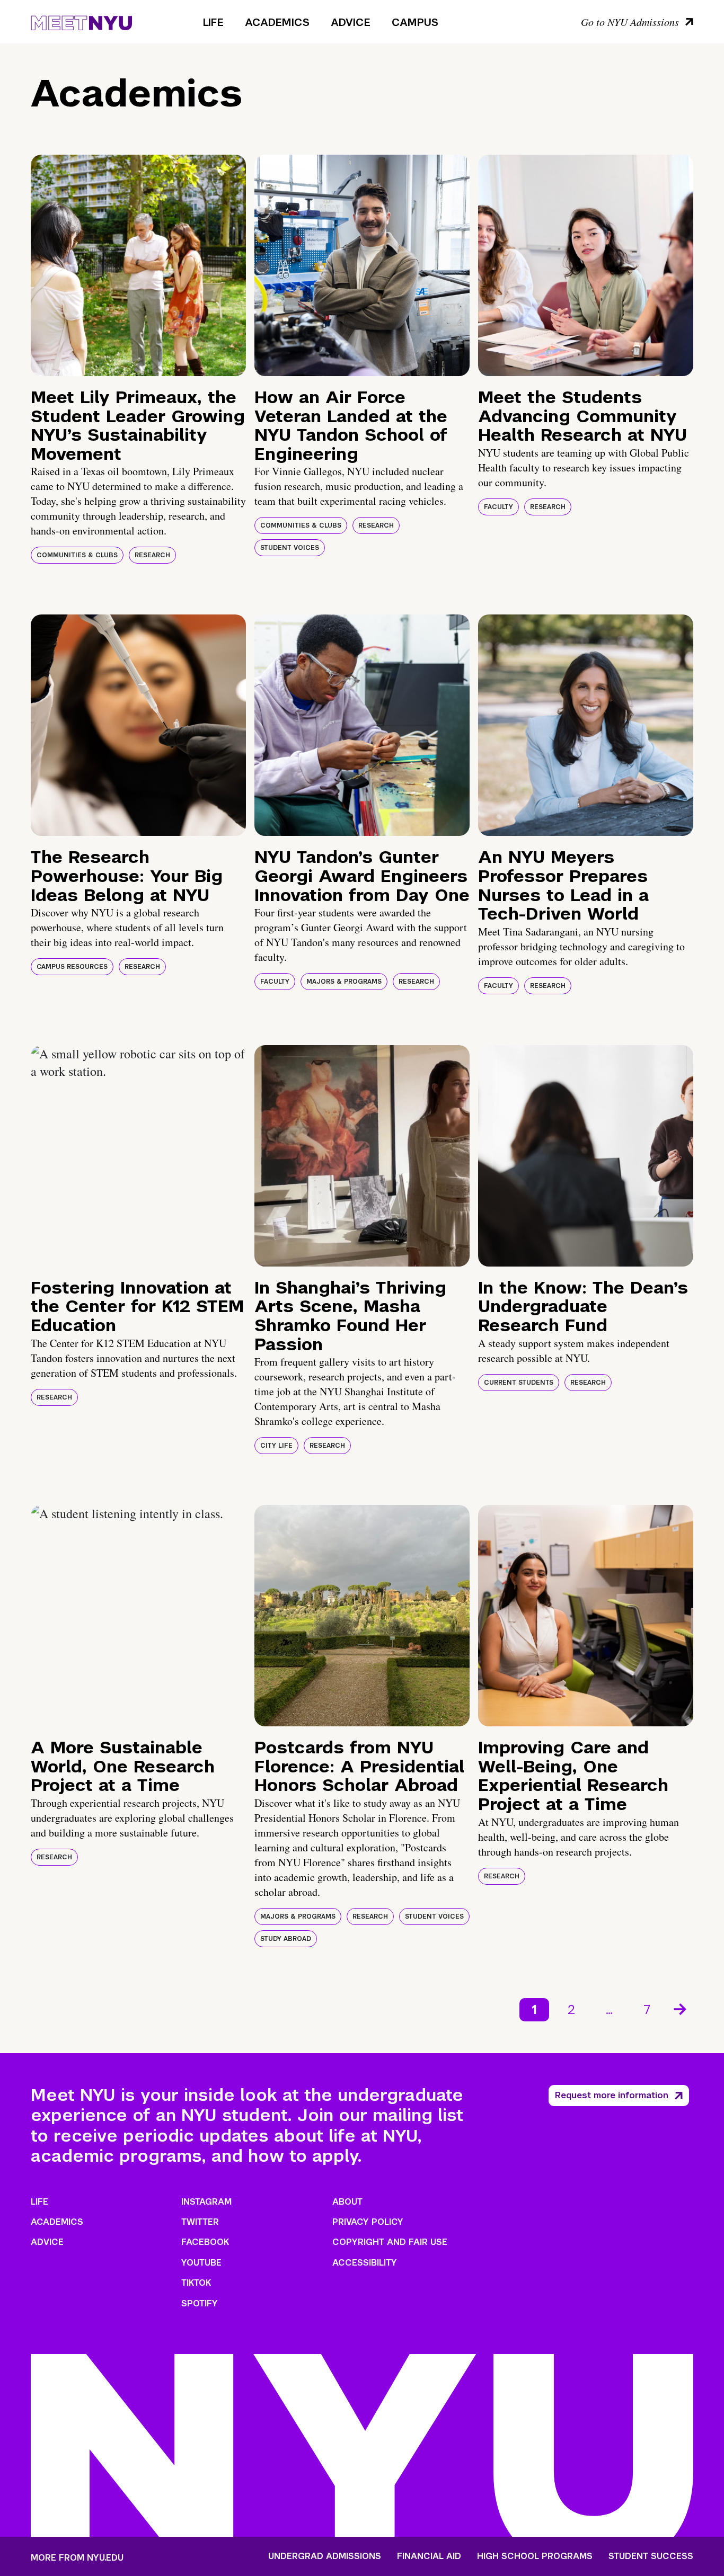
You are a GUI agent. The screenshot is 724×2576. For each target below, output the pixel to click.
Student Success (651, 2556)
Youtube (201, 2263)
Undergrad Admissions (325, 2556)
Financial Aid (429, 2556)
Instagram (206, 2202)
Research (152, 555)
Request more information (612, 2095)
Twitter (200, 2222)
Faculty (498, 507)
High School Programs (535, 2556)
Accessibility (365, 2263)
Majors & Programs (344, 982)
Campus (415, 22)
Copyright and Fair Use (390, 2242)
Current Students (519, 1383)
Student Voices (290, 548)
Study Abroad (286, 1939)
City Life (276, 1446)
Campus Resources (72, 967)
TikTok (196, 2283)
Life (213, 22)
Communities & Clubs (77, 555)
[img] (138, 265)
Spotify (200, 2303)
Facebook (205, 2242)
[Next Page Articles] (681, 2008)
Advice (351, 22)
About (347, 2202)
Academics (277, 22)
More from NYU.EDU (77, 2558)
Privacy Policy (368, 2222)
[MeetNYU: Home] (81, 21)
